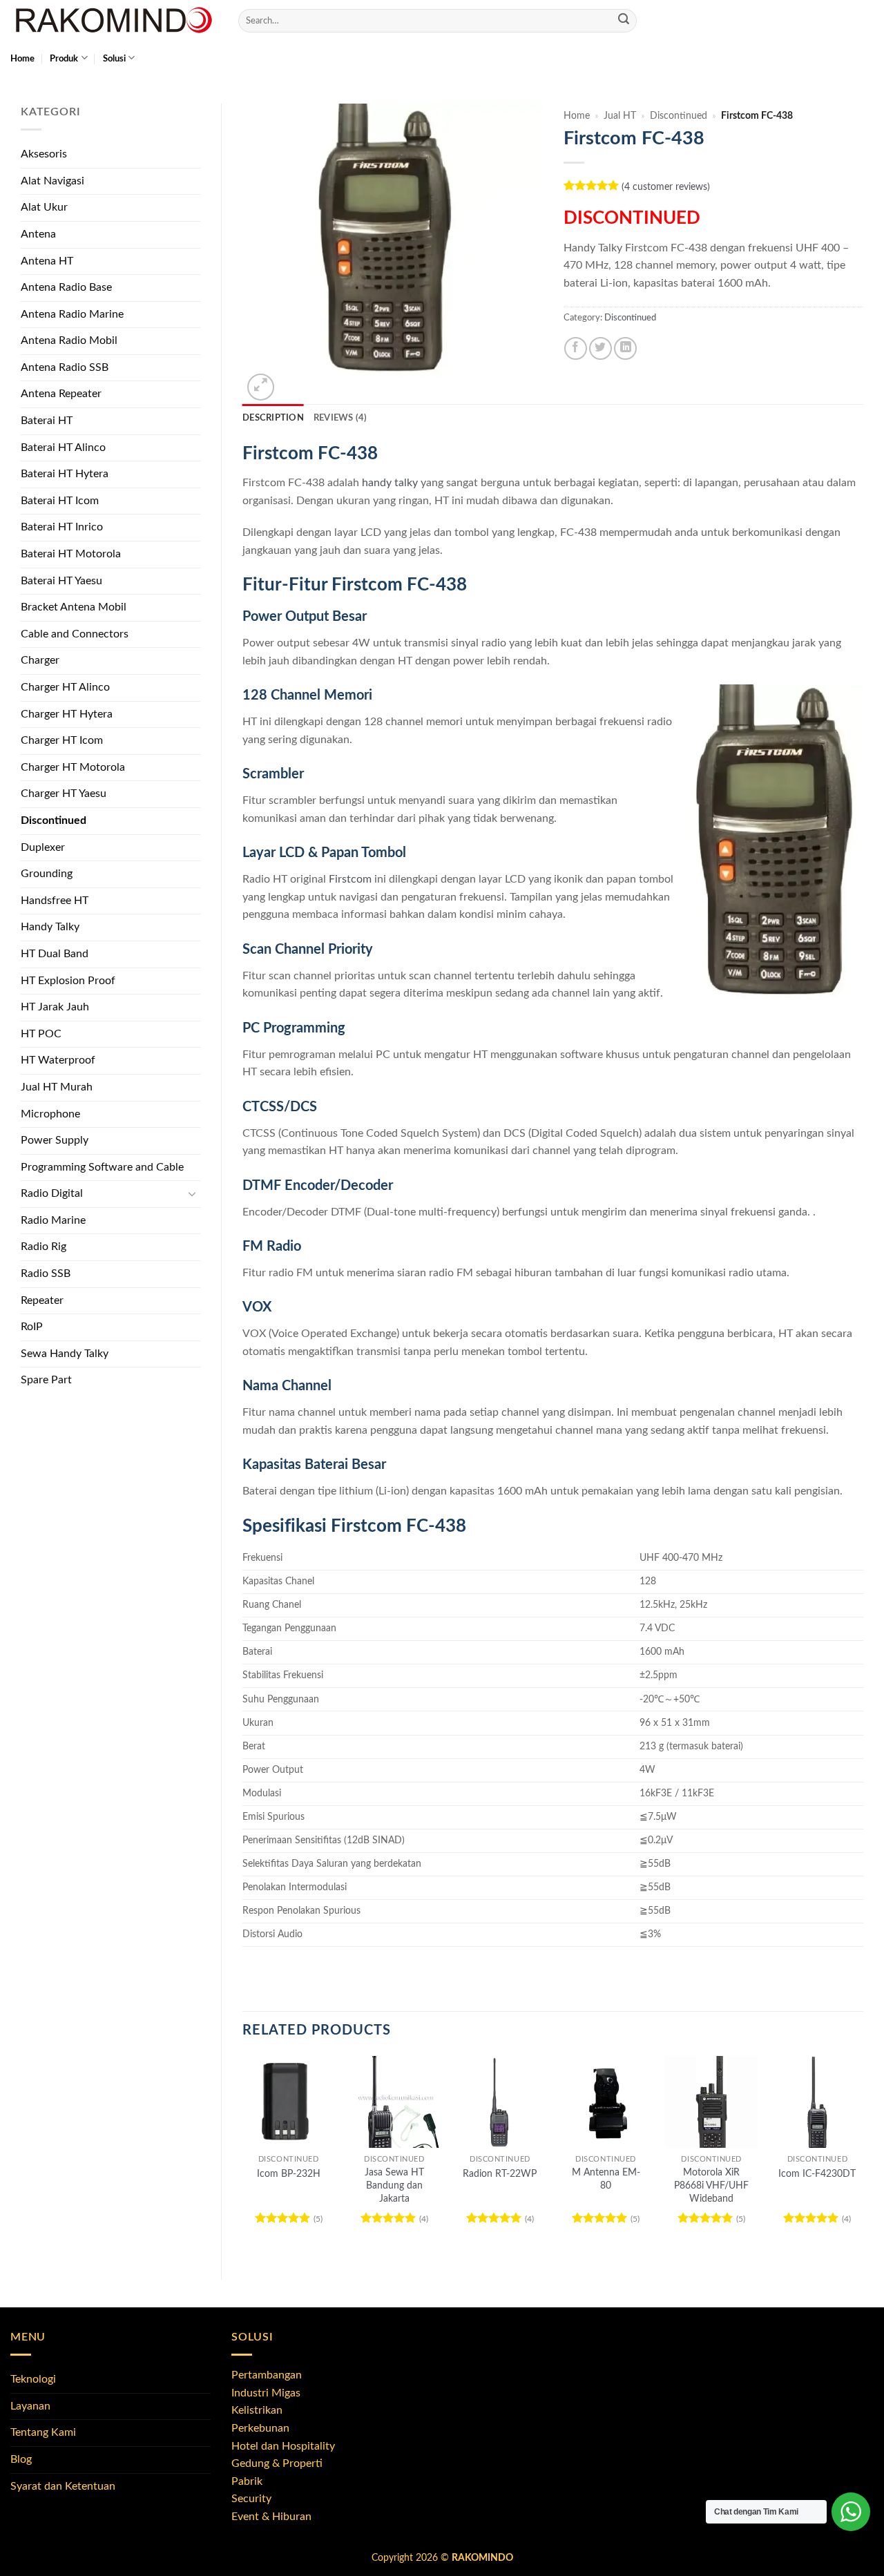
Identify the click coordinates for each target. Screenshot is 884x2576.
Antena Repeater (61, 394)
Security (251, 2499)
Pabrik (247, 2481)
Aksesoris (44, 154)
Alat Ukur (44, 207)
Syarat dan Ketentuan (63, 2486)
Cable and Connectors (75, 634)
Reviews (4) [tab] (340, 418)
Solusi (114, 59)
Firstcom (350, 879)
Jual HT (620, 116)
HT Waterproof (58, 1060)
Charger (40, 660)
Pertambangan (267, 2375)
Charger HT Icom (62, 740)
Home (22, 59)
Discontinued (54, 820)
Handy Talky (50, 927)
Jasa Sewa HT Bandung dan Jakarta (394, 2185)
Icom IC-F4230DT (817, 2174)
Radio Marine (53, 1220)
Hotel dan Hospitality (283, 2446)
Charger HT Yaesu (64, 794)
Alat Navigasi (52, 181)
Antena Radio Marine (72, 314)
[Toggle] (192, 1194)
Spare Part (46, 1380)
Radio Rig (44, 1247)
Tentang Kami (43, 2432)
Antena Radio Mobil (69, 340)
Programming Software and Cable (102, 1167)
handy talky (390, 483)
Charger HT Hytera (67, 714)
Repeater (42, 1300)
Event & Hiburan (271, 2517)
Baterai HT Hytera (65, 474)
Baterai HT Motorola (71, 554)
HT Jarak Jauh (55, 1007)
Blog (21, 2459)
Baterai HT (47, 421)
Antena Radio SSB (65, 367)
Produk (64, 59)
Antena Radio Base (66, 287)
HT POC (41, 1034)
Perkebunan (260, 2428)
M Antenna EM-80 (606, 2179)
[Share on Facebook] (576, 348)
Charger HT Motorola (73, 767)
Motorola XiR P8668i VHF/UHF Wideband (711, 2185)
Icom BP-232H (289, 2174)
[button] (261, 387)
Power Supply (55, 1140)
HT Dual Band (55, 954)
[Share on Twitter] (600, 348)
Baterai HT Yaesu (61, 581)
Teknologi (33, 2379)
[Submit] (624, 21)
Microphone (50, 1114)
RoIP (32, 1327)
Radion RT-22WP (500, 2174)
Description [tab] (273, 418)
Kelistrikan (257, 2410)
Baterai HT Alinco (63, 448)
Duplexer (43, 847)
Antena (38, 234)
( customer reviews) (666, 187)
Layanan (30, 2406)
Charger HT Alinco (65, 687)
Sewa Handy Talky (65, 1354)
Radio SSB (46, 1273)
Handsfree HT (55, 901)
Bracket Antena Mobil (74, 607)
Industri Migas (266, 2393)
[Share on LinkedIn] (625, 348)
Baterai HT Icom (60, 501)
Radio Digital (52, 1193)
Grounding (47, 874)
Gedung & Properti (277, 2463)
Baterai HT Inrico (62, 527)
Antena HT (47, 261)
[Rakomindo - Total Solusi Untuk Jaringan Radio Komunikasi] (114, 21)
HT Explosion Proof (68, 981)
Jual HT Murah (57, 1087)
